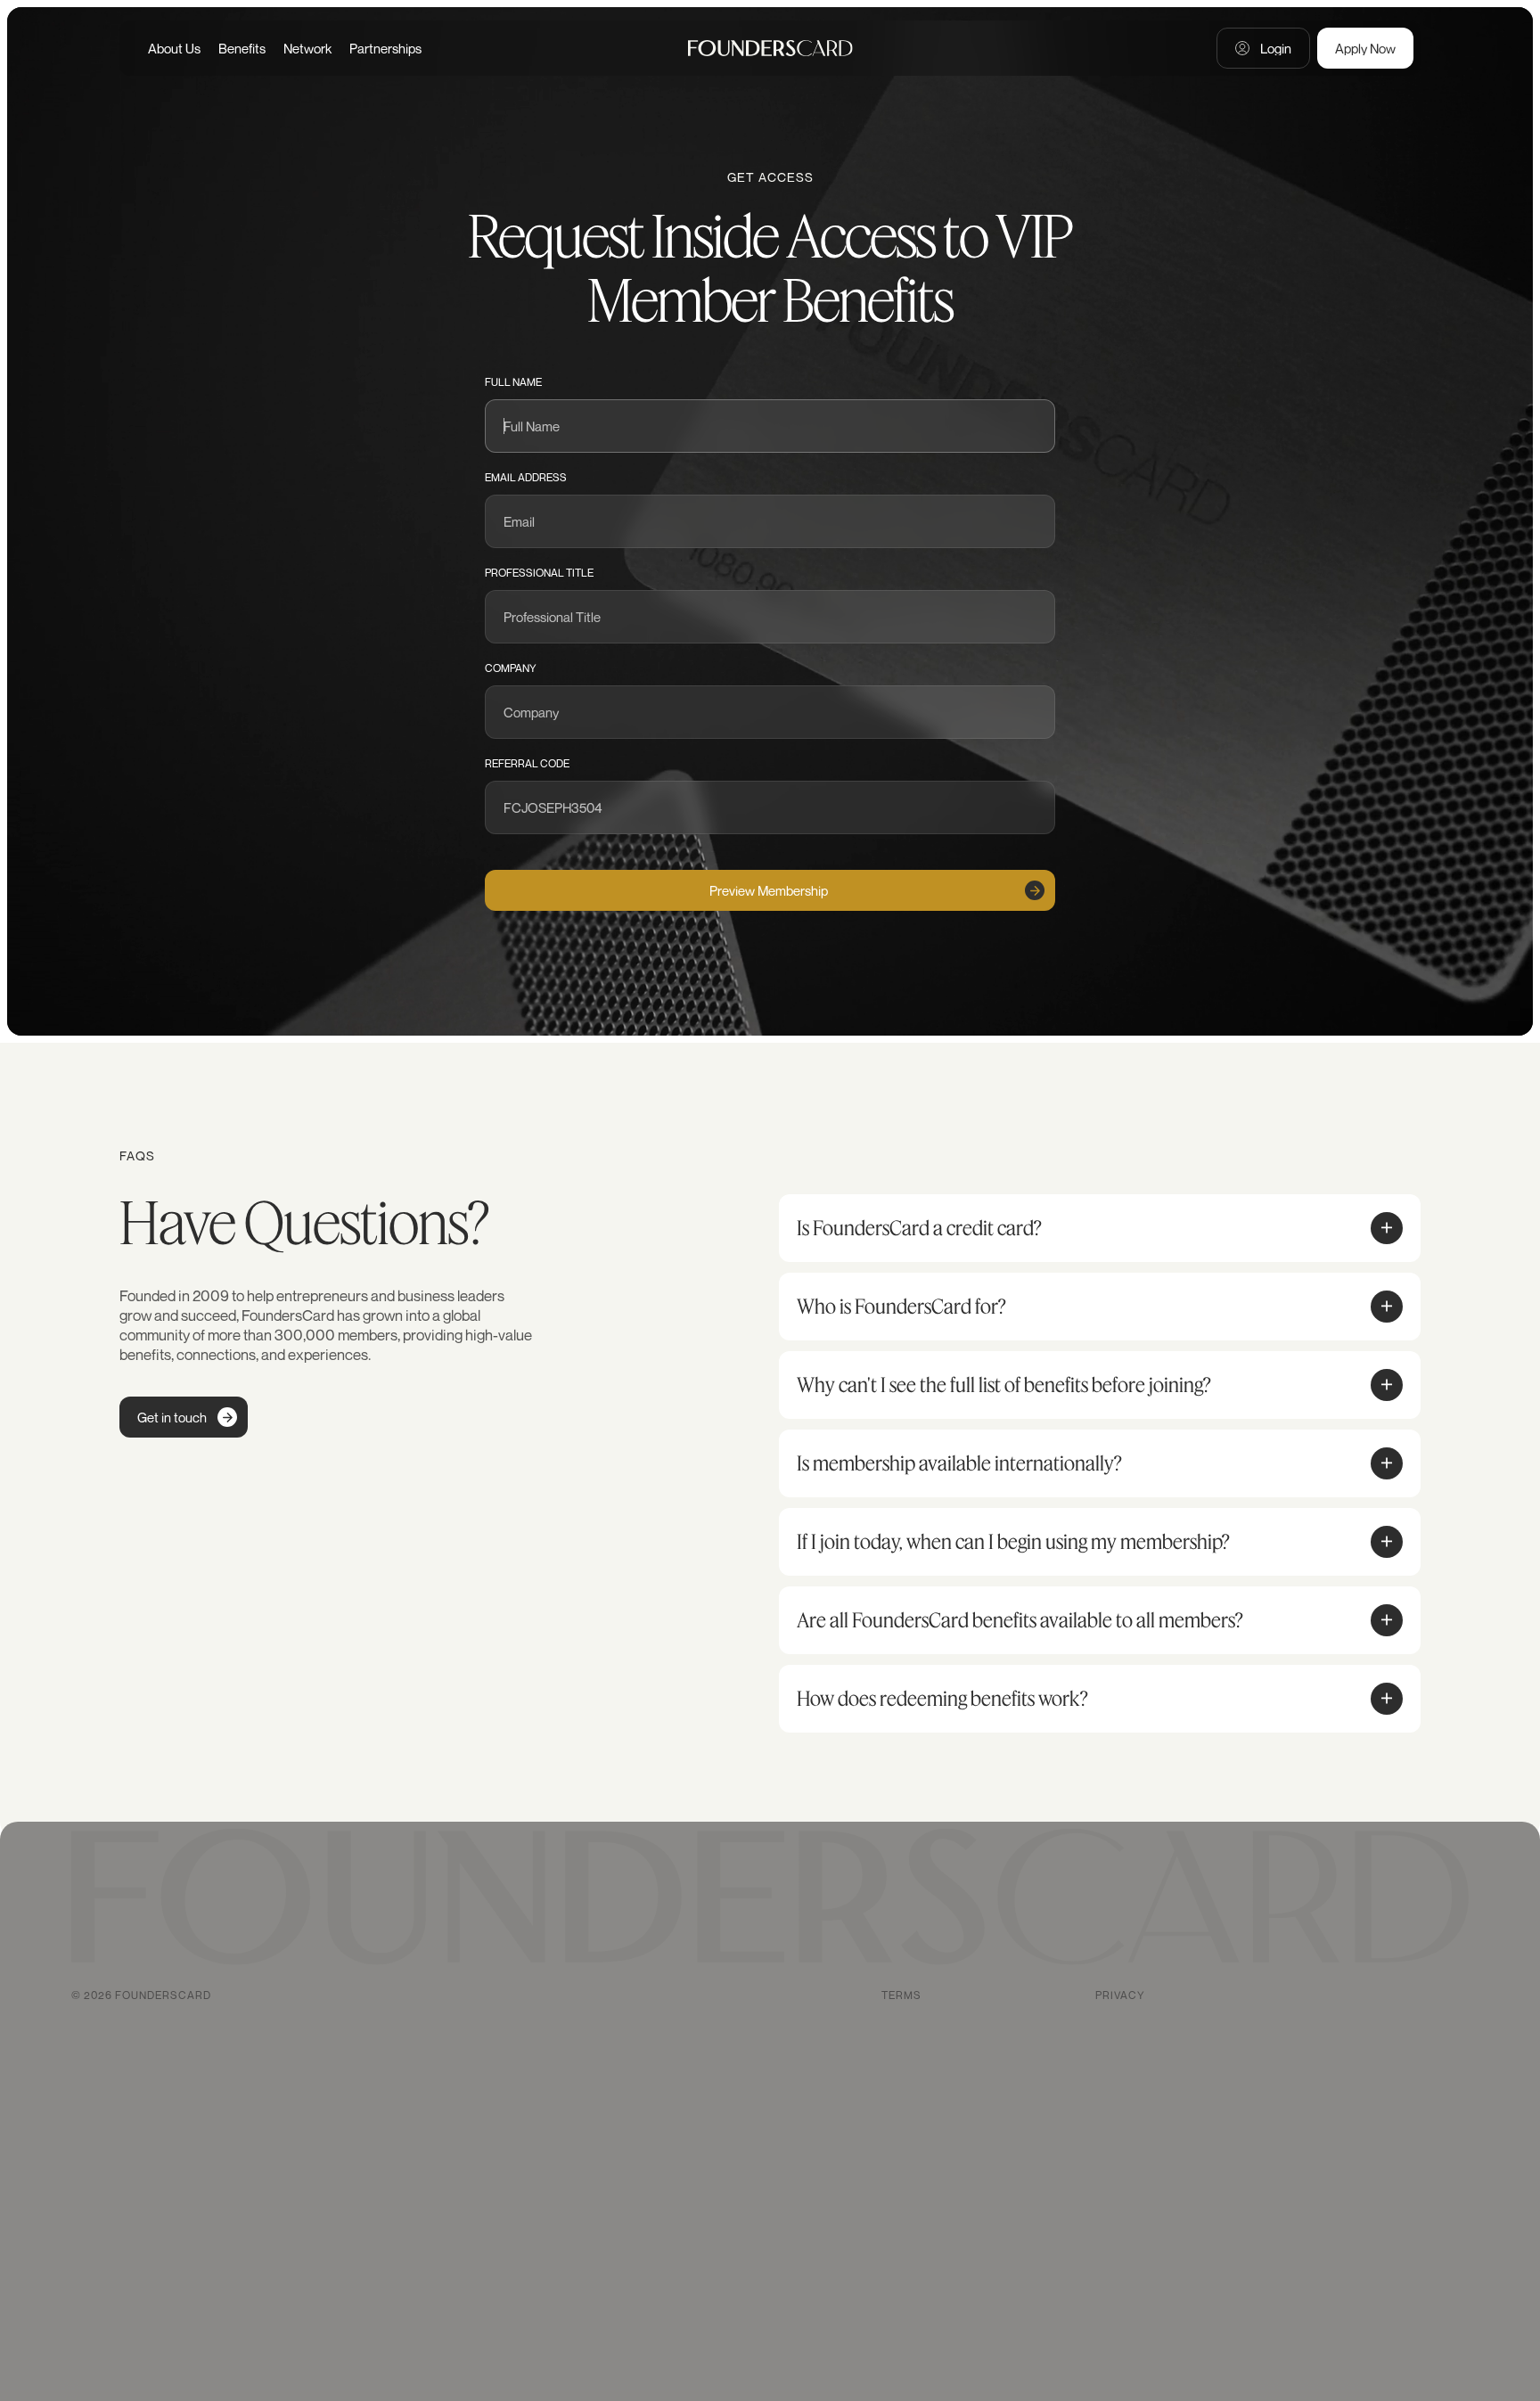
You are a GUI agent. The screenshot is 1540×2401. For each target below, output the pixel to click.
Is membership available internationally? (959, 1463)
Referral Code (527, 763)
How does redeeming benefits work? (942, 1699)
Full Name (513, 382)
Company (511, 668)
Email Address (526, 477)
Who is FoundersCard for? (901, 1307)
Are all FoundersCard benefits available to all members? (1020, 1620)
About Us (174, 48)
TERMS (901, 1995)
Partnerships (385, 48)
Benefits (242, 48)
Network (307, 48)
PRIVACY (1120, 1995)
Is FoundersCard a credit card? (919, 1228)
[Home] (770, 48)
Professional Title (539, 573)
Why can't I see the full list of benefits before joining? (1004, 1385)
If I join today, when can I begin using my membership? (1013, 1542)
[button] (1387, 1228)
